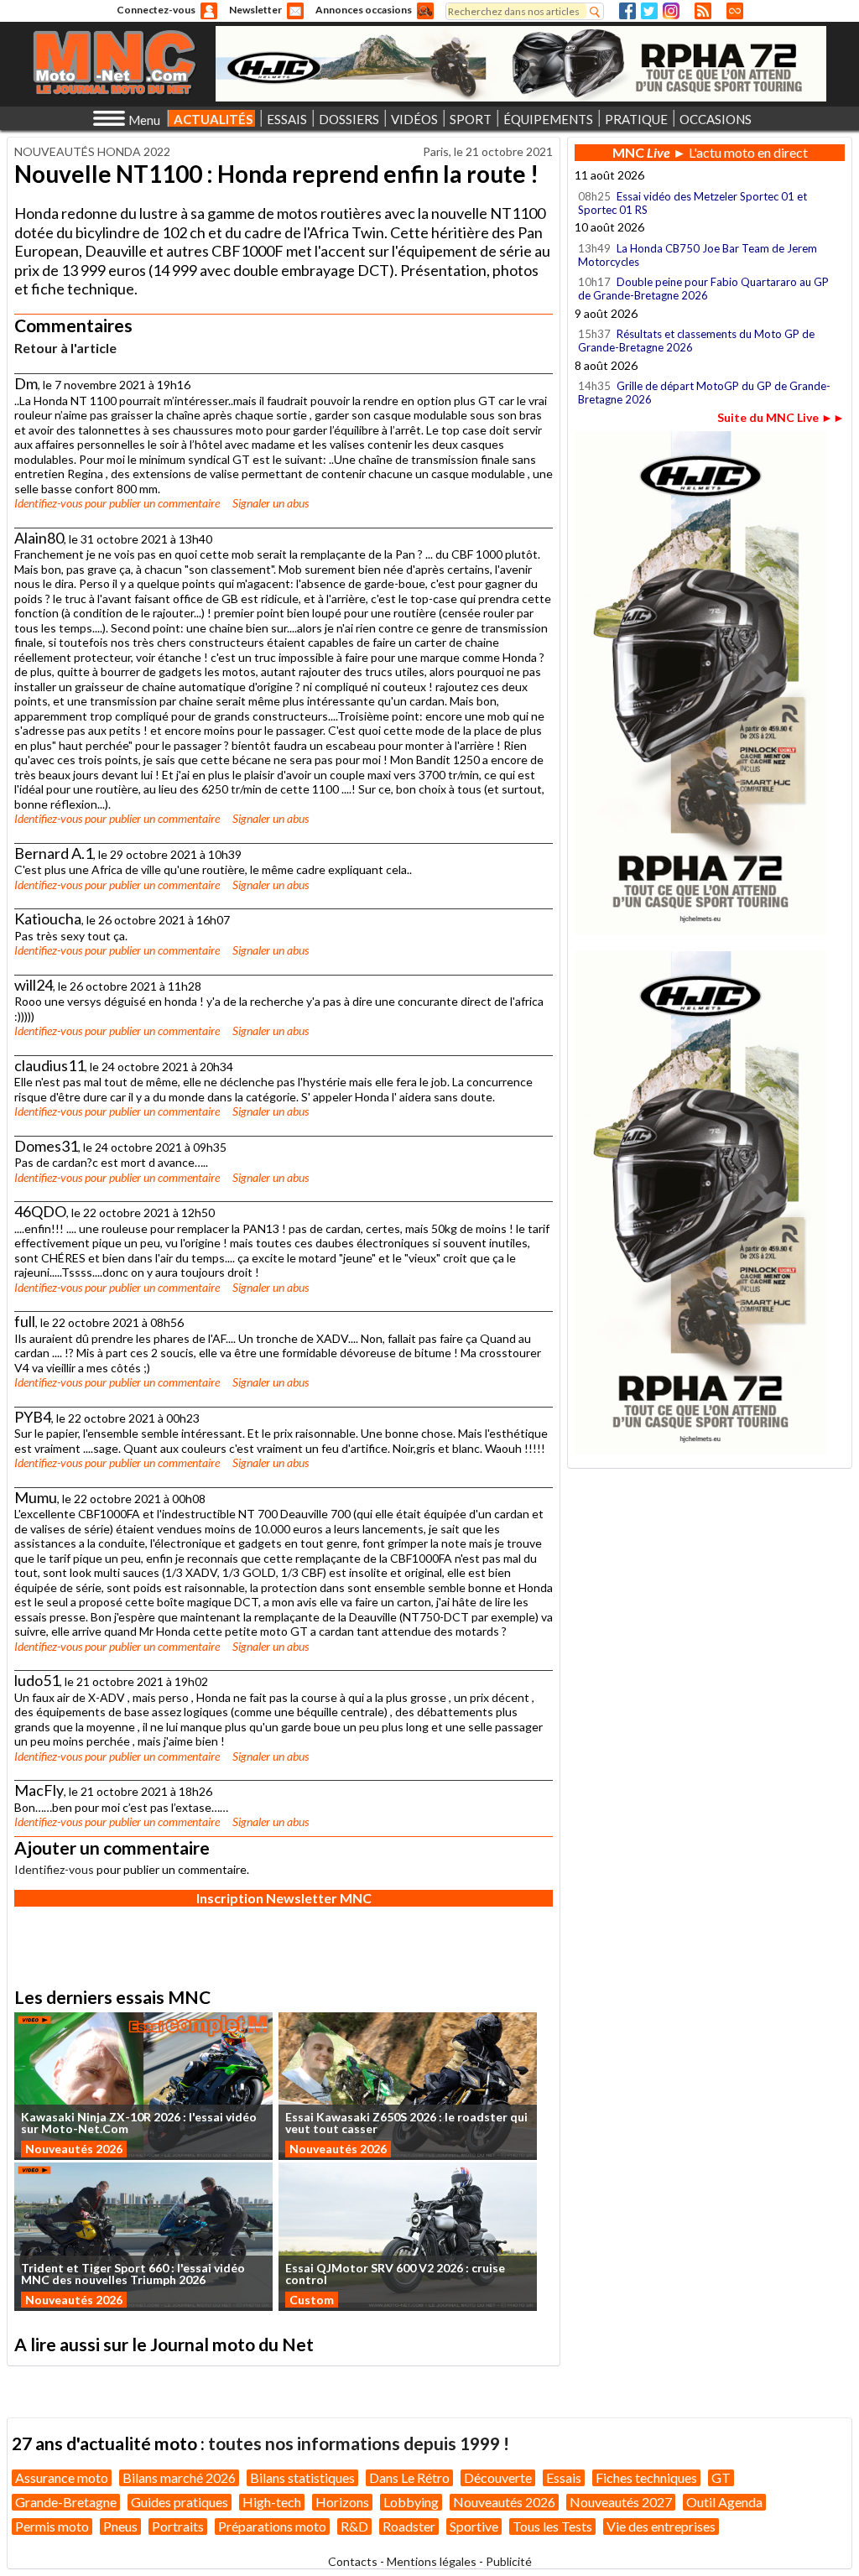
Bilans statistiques (302, 2477)
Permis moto (52, 2526)
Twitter (649, 11)
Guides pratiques (180, 2502)
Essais (564, 2477)
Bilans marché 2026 (179, 2477)
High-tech (272, 2502)
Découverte (498, 2477)
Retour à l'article (65, 348)
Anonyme (209, 11)
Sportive (474, 2526)
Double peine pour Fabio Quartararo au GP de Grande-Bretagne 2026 (703, 289)
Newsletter (255, 10)
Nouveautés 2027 (621, 2502)
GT (721, 2477)
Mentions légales (432, 2561)
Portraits (178, 2526)
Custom (312, 2300)
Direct (735, 11)
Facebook (627, 11)
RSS (703, 11)
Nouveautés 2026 (74, 2149)
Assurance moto (62, 2477)
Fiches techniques (646, 2477)
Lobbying (411, 2502)
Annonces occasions (364, 10)
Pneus (120, 2526)
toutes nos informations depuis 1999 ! (359, 2443)
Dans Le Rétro (409, 2477)
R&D (354, 2526)
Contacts (353, 2561)
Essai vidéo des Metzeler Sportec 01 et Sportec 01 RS (692, 203)
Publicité (509, 2561)
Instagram (671, 11)
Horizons (342, 2502)
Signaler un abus (271, 503)
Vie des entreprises (661, 2526)
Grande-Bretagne (66, 2502)
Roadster (409, 2526)
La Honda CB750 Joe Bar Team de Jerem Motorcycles (698, 255)
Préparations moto (272, 2526)
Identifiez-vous (48, 503)
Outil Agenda (724, 2502)
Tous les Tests (552, 2526)
